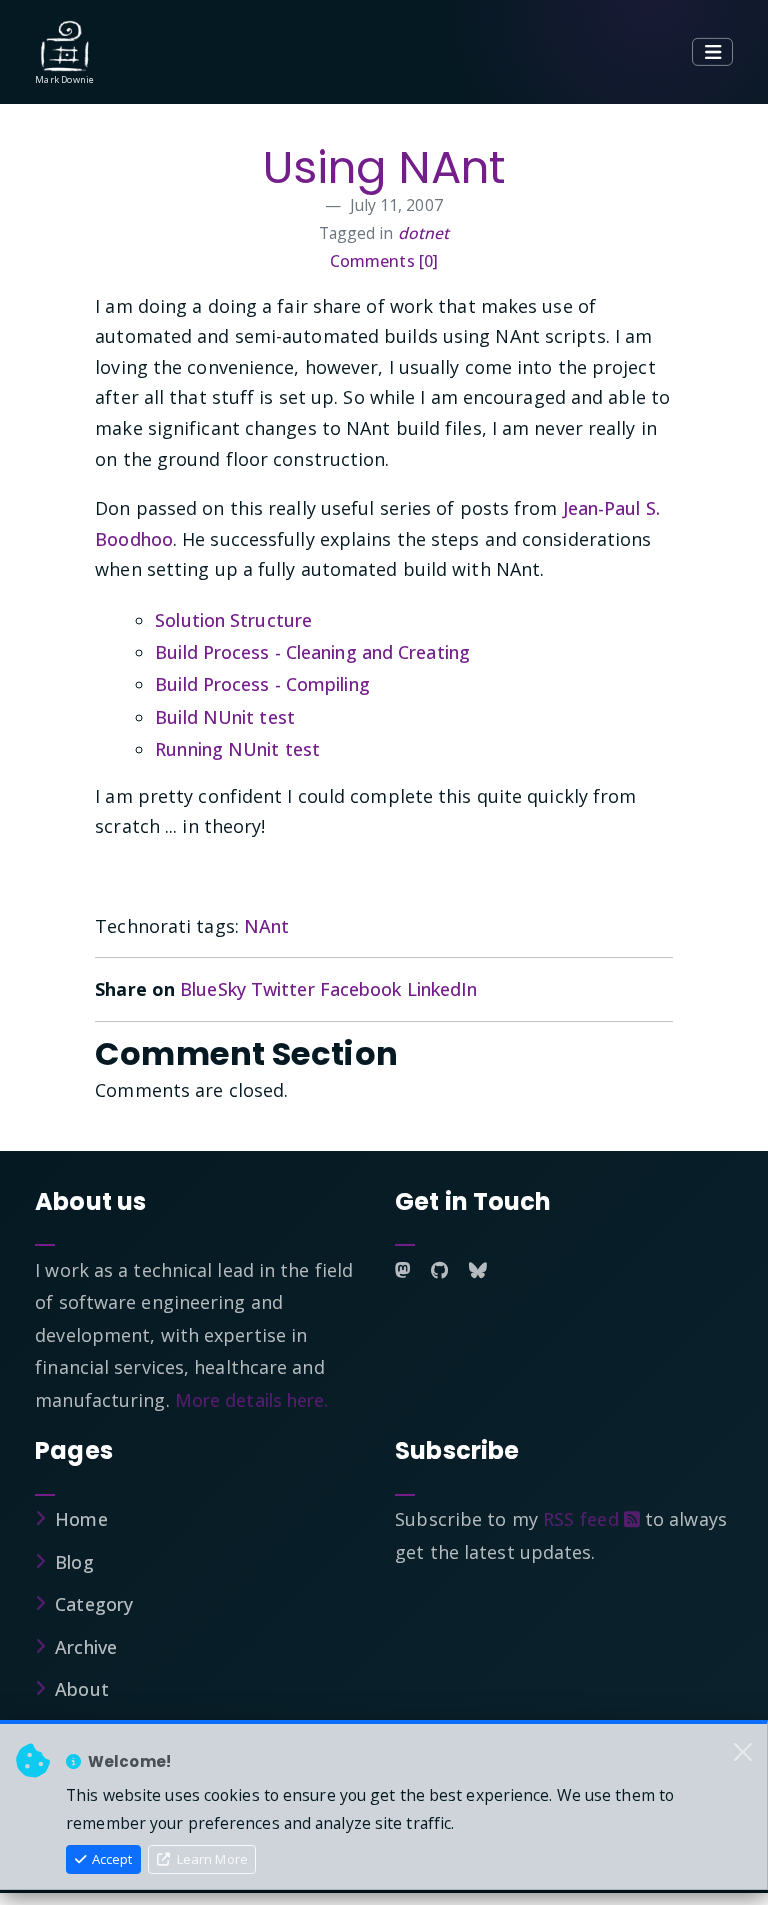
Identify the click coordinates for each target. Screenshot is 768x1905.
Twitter (283, 989)
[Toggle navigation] (712, 52)
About (82, 1689)
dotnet (424, 233)
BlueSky (213, 989)
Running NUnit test (237, 749)
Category (94, 1604)
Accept (110, 1859)
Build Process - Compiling (262, 684)
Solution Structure (233, 620)
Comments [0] (384, 261)
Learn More (211, 1859)
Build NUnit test (225, 717)
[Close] (743, 1752)
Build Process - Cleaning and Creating (312, 652)
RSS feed (583, 1519)
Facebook (361, 989)
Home (81, 1519)
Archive (86, 1647)
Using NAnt (384, 167)
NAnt (266, 926)
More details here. (252, 1400)
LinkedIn (442, 989)
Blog (74, 1562)
